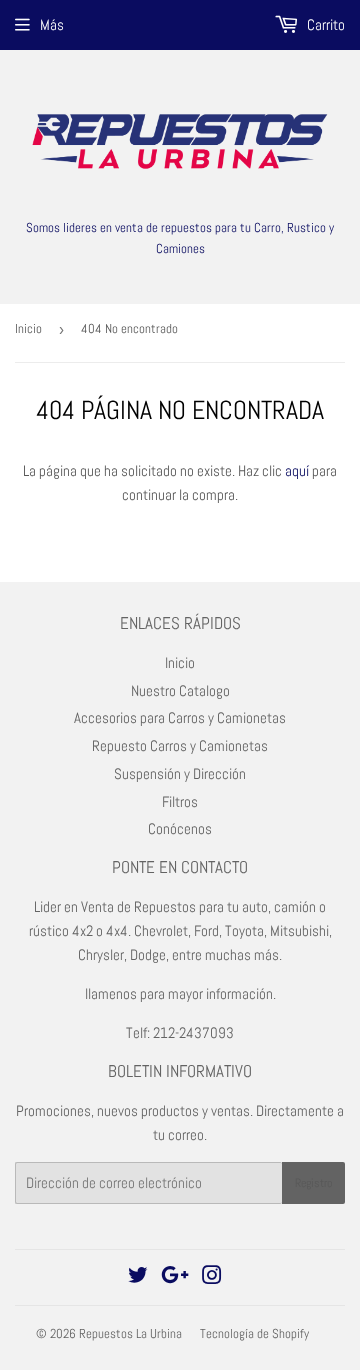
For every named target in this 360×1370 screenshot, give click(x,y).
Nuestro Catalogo (180, 690)
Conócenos (180, 828)
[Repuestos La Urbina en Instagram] (212, 1277)
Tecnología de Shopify (254, 1333)
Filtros (180, 801)
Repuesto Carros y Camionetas (180, 745)
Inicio (28, 328)
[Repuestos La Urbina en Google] (175, 1277)
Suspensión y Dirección (180, 773)
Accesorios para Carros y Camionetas (180, 717)
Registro (313, 1183)
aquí (297, 470)
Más (52, 24)
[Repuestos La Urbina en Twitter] (138, 1277)
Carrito (324, 24)
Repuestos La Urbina (130, 1333)
